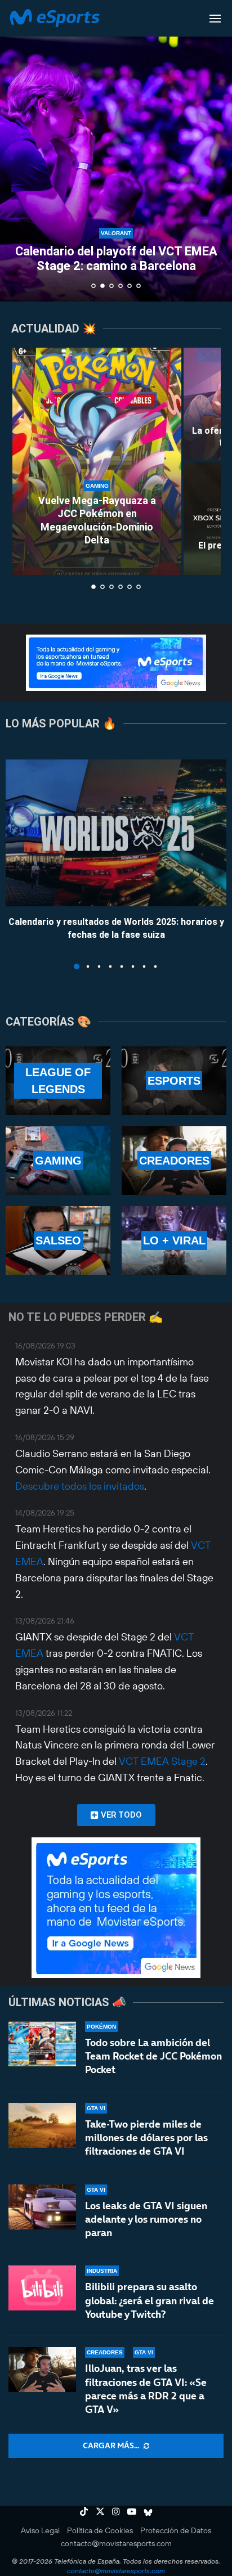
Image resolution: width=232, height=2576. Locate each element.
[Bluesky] (148, 2511)
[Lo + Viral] (174, 1240)
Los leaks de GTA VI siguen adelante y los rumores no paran (146, 2219)
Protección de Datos (176, 2530)
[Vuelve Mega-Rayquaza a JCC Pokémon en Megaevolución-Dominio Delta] (97, 461)
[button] (15, 150)
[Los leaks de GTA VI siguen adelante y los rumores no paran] (42, 2207)
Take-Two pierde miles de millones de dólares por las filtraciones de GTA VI (146, 2138)
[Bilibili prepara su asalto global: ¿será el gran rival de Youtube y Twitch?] (42, 2288)
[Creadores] (174, 1161)
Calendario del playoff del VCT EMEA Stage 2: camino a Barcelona (116, 259)
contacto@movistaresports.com (116, 2543)
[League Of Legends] (58, 1081)
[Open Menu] (215, 19)
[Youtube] (132, 2511)
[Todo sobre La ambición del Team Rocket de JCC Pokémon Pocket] (42, 2044)
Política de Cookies (100, 2530)
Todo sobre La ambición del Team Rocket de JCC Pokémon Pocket (153, 2056)
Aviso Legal (40, 2530)
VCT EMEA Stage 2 (162, 1761)
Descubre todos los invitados (80, 1486)
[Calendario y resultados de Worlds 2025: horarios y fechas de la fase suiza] (116, 833)
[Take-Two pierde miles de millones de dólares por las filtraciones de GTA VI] (42, 2125)
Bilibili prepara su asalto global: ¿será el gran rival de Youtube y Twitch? (150, 2300)
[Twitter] (100, 2511)
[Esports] (174, 1081)
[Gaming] (58, 1161)
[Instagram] (116, 2511)
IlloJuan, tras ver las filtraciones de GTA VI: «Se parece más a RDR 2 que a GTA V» (146, 2389)
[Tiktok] (84, 2511)
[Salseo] (58, 1240)
